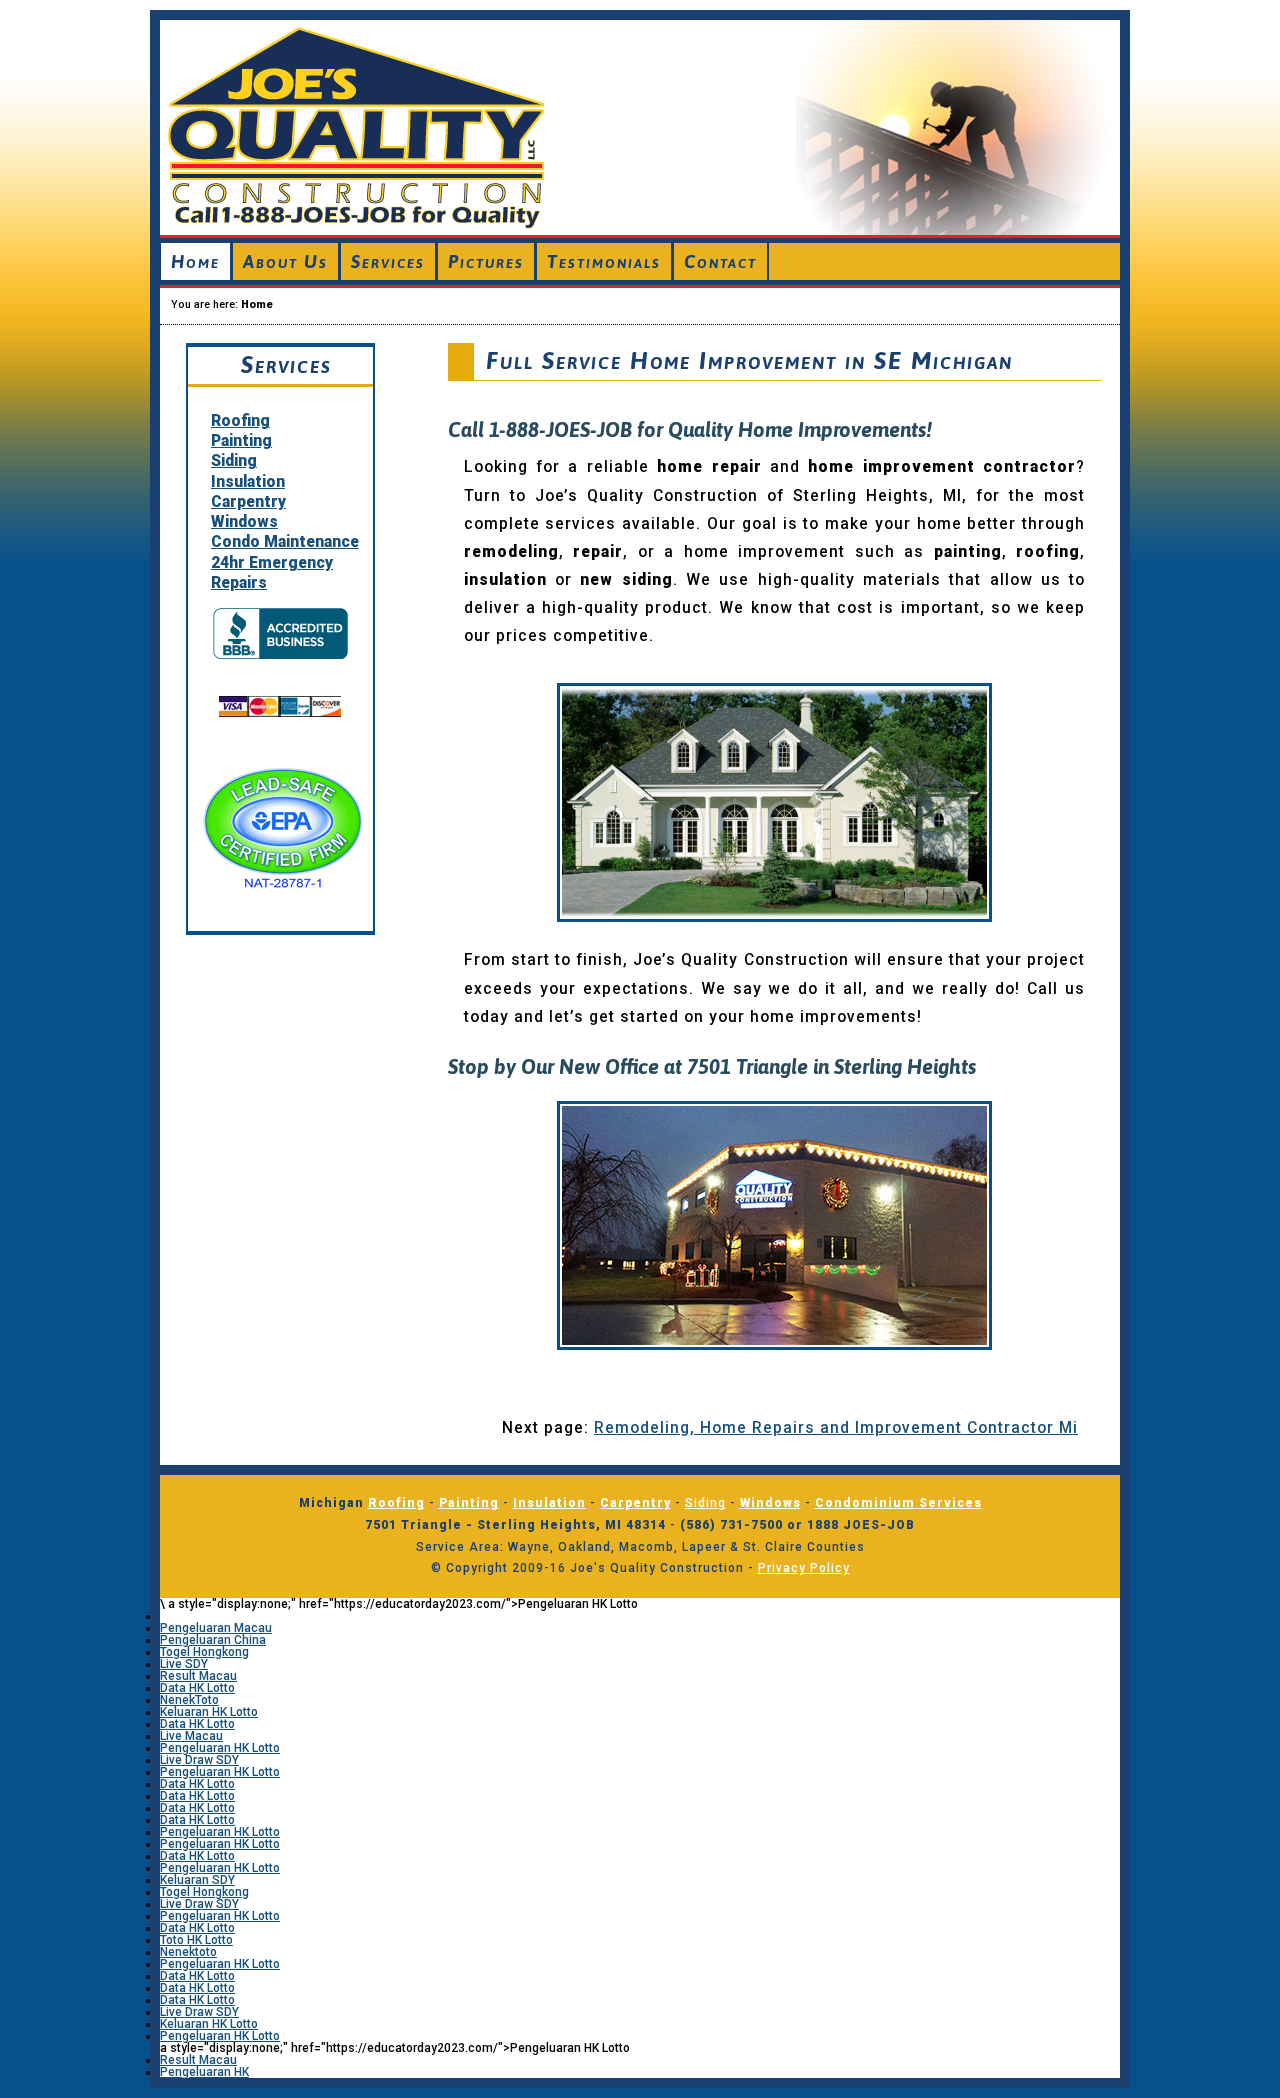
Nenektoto (188, 1952)
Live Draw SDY (199, 1760)
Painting (241, 441)
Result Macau (198, 1676)
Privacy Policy (804, 1568)
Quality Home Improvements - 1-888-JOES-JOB (640, 125)
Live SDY (184, 1664)
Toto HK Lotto (196, 1940)
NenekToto (189, 1700)
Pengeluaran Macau (216, 1628)
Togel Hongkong (204, 1652)
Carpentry (248, 502)
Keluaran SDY (197, 1880)
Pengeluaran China (213, 1640)
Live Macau (191, 1736)
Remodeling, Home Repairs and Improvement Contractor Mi (836, 1428)
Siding (234, 461)
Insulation (248, 482)
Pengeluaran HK (204, 2072)
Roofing (240, 421)
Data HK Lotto (197, 1688)
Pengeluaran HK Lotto (220, 1748)
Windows (244, 522)
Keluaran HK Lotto (209, 1712)
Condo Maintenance (285, 542)
